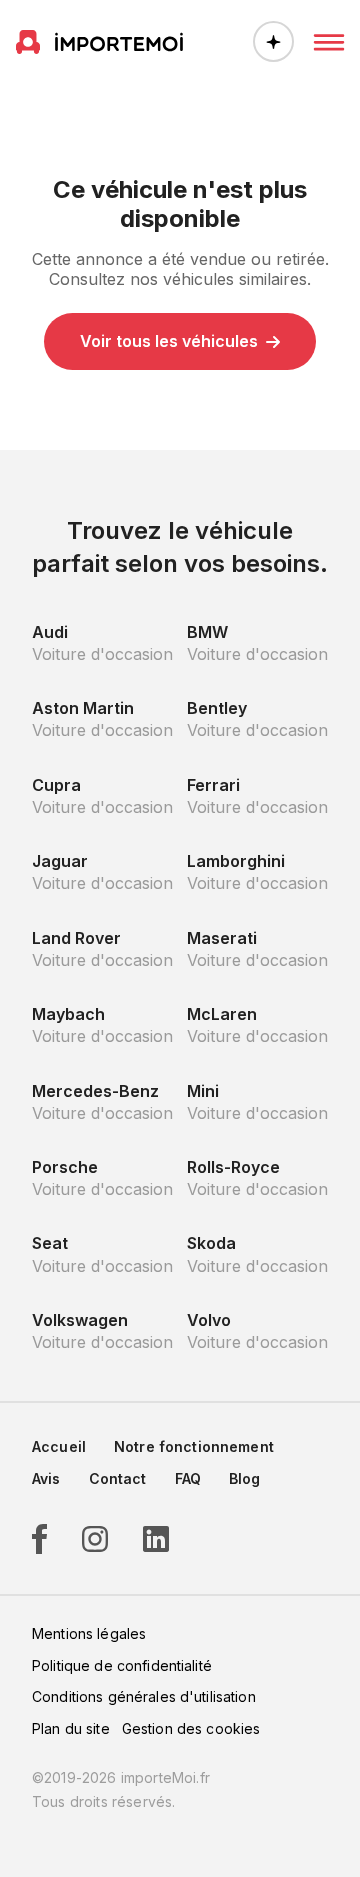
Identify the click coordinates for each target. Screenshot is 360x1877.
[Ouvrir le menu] (329, 42)
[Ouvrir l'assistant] (273, 41)
